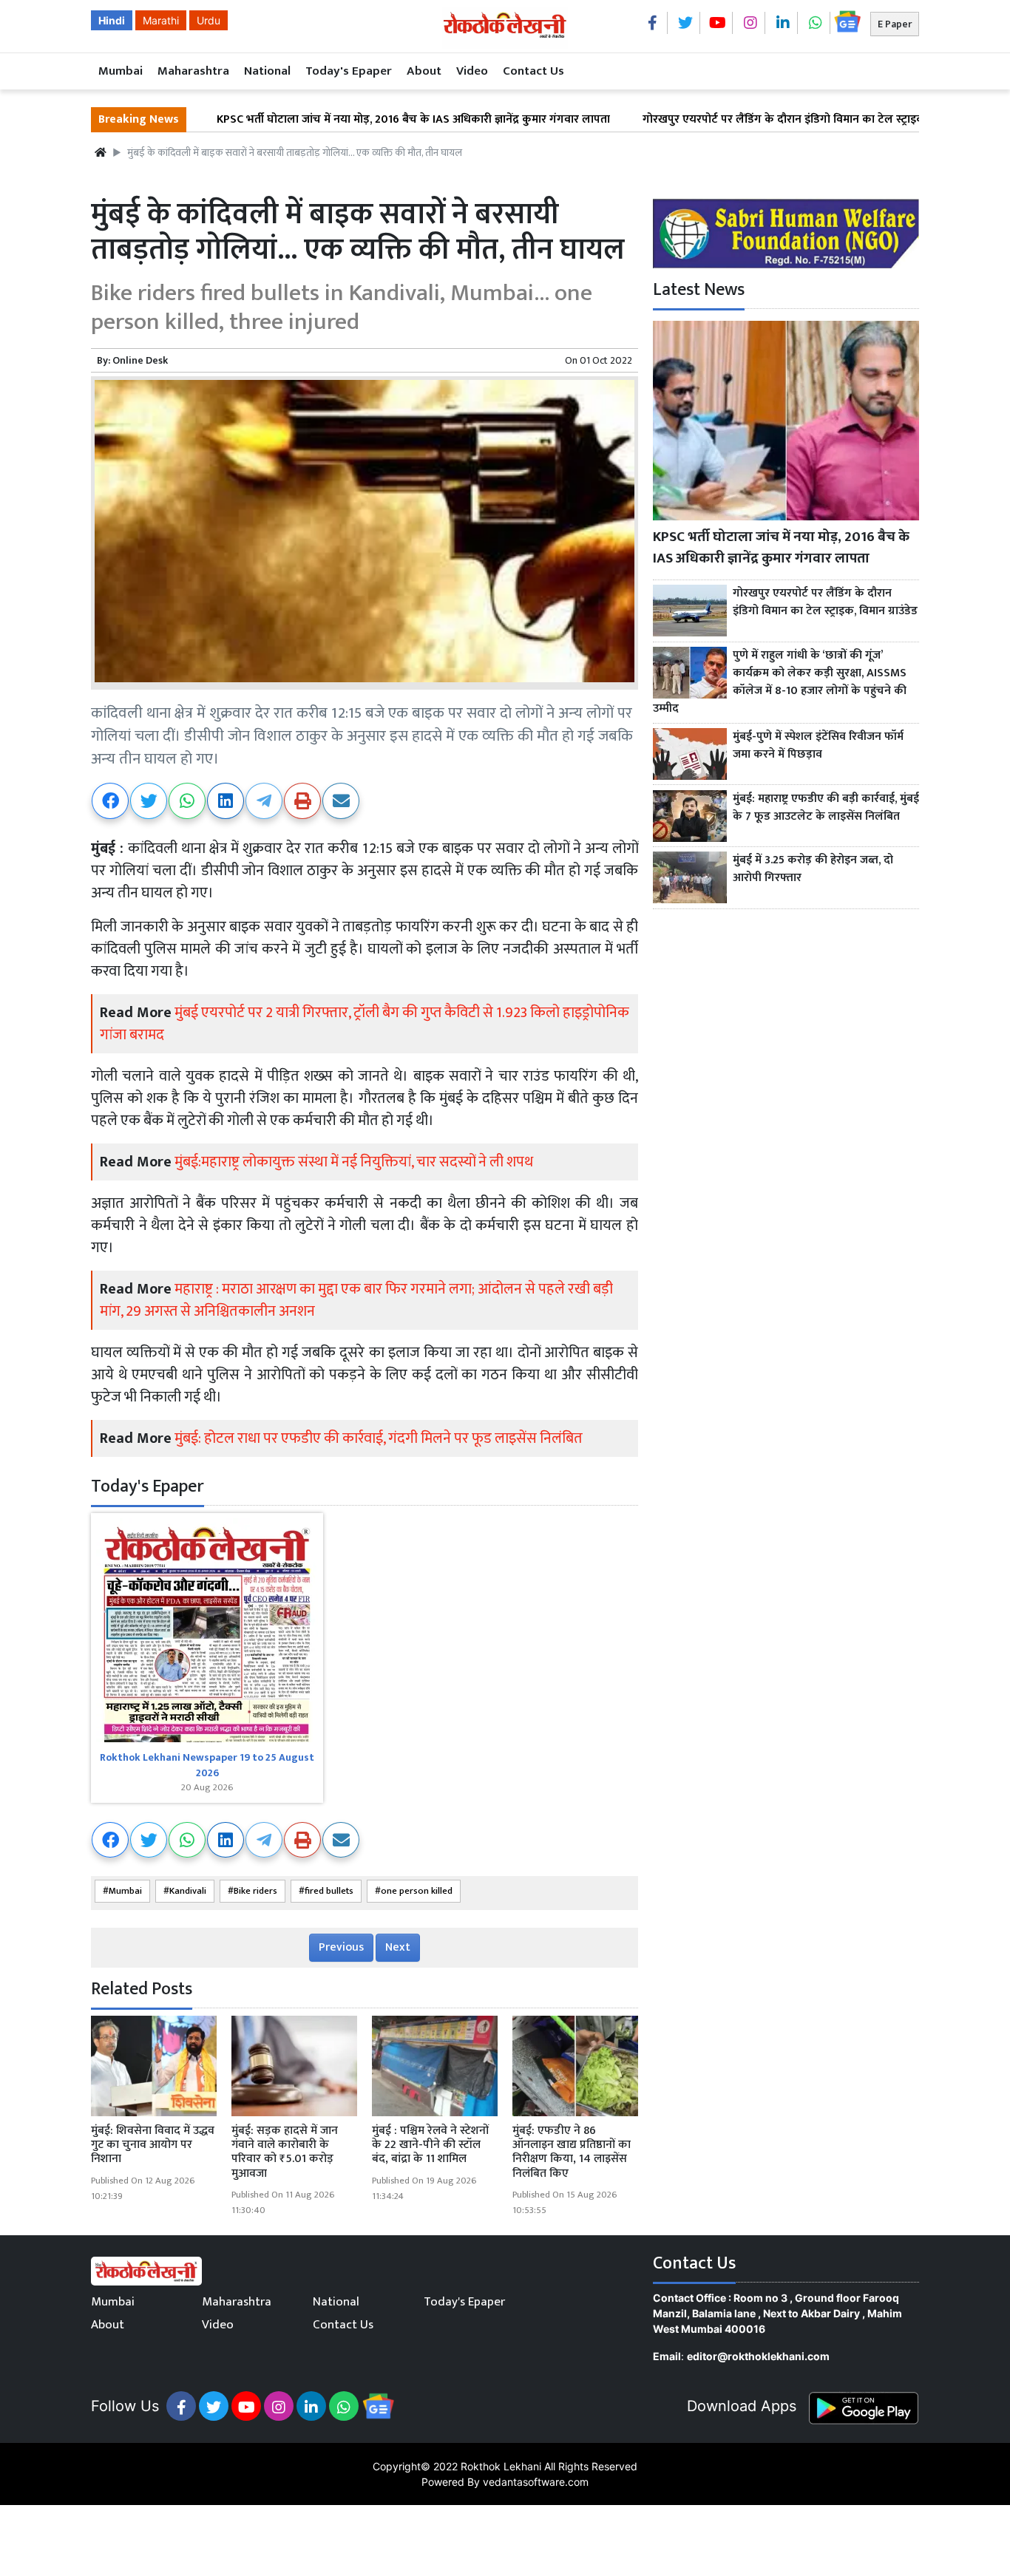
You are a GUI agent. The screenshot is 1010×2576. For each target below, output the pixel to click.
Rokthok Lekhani (501, 2466)
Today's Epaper (349, 71)
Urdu (209, 20)
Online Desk (140, 360)
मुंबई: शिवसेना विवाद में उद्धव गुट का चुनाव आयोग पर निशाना (153, 2145)
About (424, 71)
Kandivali (188, 1891)
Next (398, 1947)
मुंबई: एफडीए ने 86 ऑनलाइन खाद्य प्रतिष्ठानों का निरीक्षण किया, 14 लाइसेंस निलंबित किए (572, 2152)
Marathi (161, 20)
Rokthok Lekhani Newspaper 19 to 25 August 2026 (207, 1765)
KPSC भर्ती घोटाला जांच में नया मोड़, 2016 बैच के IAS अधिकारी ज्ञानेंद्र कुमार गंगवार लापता (336, 120)
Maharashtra (193, 71)
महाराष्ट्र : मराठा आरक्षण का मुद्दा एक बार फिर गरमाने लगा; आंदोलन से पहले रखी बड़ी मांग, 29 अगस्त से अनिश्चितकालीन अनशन (356, 1300)
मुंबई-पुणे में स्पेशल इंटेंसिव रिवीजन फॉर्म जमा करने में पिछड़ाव (818, 746)
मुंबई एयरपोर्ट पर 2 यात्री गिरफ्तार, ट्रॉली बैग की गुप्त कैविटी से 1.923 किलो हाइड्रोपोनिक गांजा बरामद (365, 1024)
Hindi (112, 20)
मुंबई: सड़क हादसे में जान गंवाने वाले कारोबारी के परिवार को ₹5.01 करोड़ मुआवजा (285, 2152)
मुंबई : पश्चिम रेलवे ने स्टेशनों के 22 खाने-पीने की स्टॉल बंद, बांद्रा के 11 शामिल (430, 2145)
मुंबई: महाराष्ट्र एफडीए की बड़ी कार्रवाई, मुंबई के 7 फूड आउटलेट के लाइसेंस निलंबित (826, 808)
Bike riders (255, 1891)
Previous (341, 1947)
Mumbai (121, 71)
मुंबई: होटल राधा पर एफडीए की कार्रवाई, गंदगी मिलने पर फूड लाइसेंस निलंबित (379, 1438)
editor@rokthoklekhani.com (758, 2356)
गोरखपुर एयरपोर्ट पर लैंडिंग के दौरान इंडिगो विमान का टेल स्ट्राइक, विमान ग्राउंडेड (738, 120)
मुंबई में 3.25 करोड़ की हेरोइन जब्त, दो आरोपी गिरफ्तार (813, 869)
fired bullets (329, 1891)
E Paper (895, 24)
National (267, 71)
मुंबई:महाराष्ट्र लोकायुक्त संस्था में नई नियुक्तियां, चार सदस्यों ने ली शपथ (354, 1162)
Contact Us (533, 71)
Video (472, 71)
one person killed (417, 1891)
